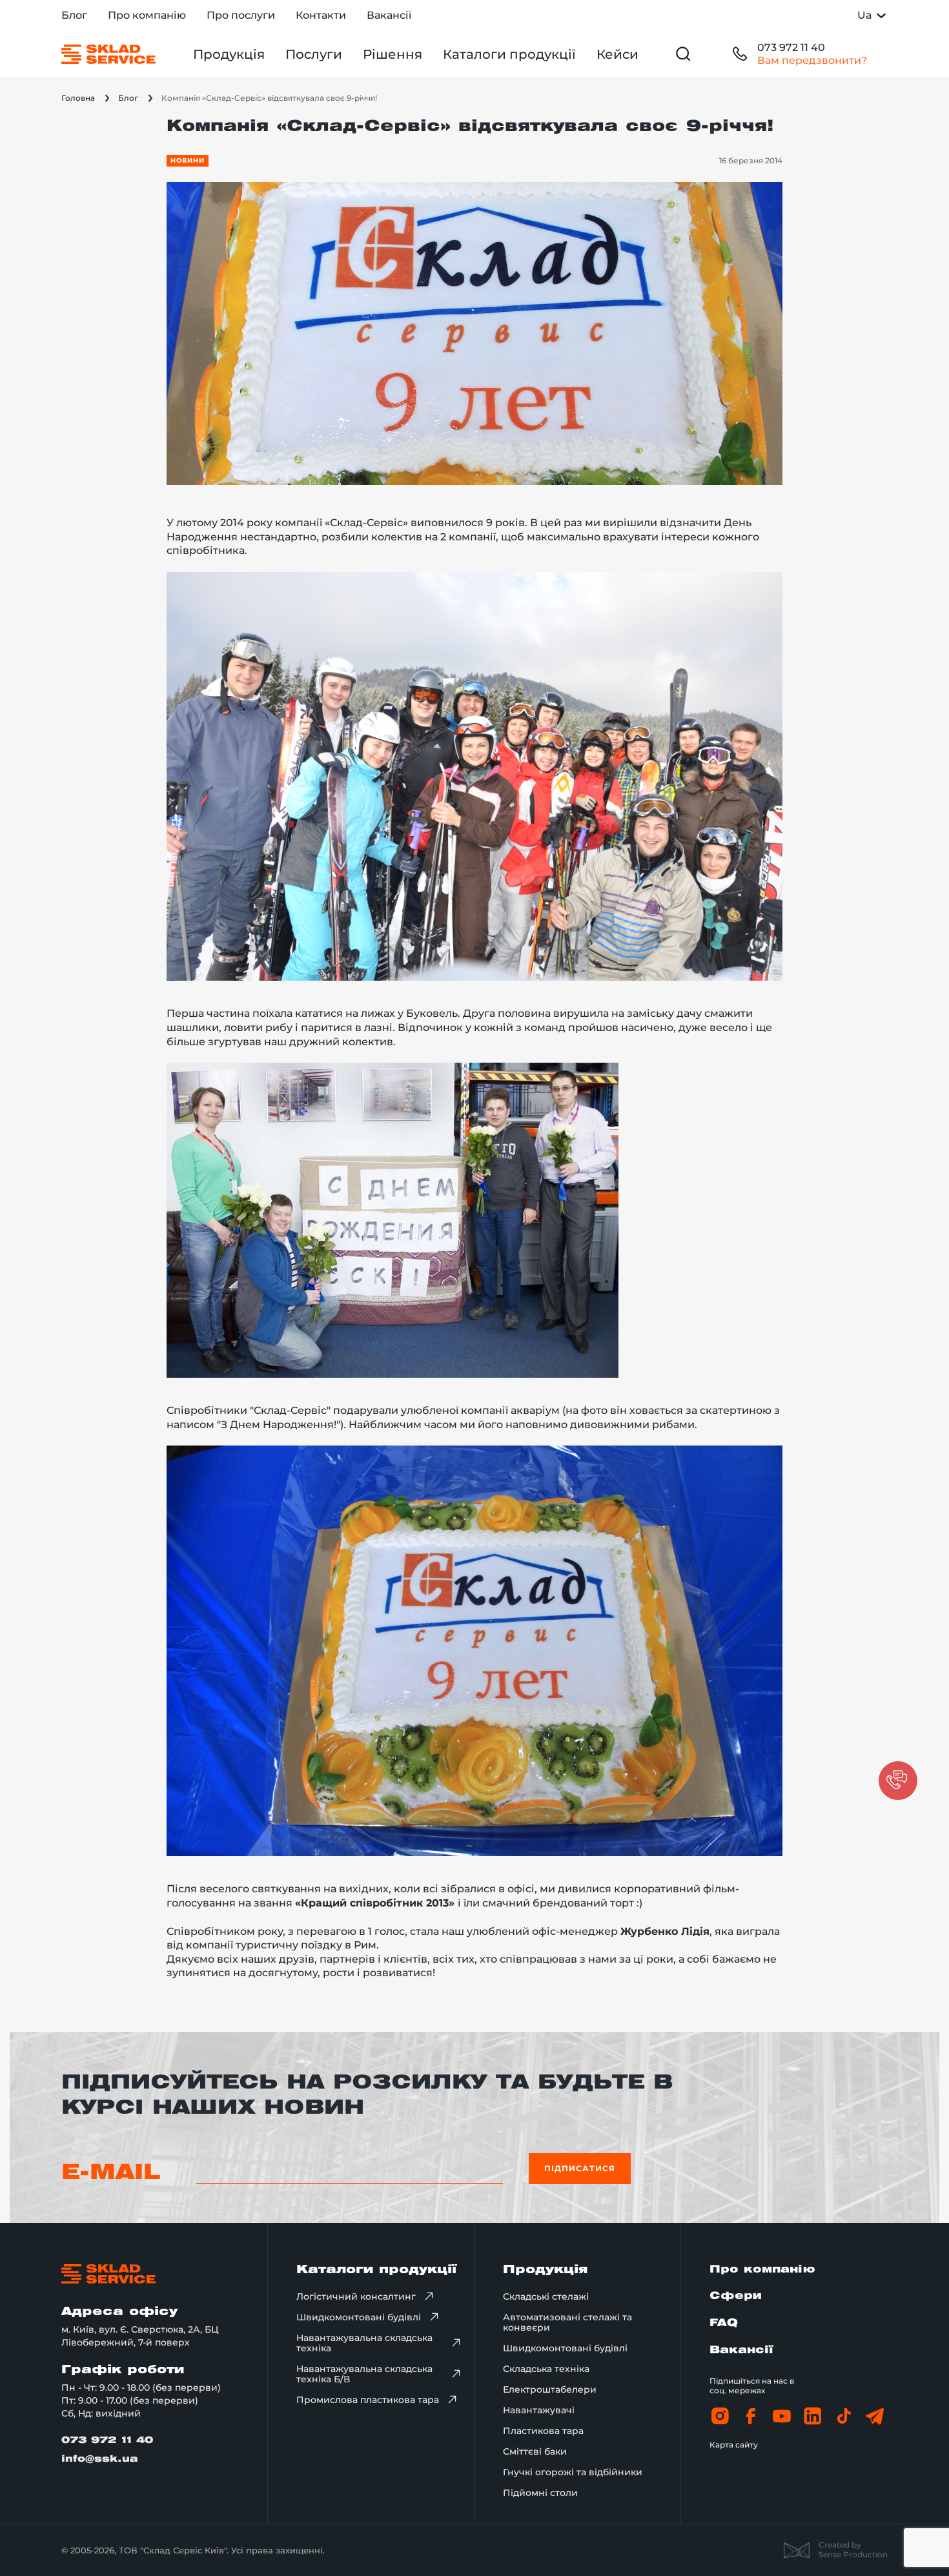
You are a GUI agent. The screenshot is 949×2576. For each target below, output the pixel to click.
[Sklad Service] (108, 54)
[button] (898, 1781)
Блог (74, 15)
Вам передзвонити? (812, 60)
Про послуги (241, 15)
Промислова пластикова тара (368, 2400)
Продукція (229, 54)
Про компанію (147, 15)
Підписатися (580, 2168)
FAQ (724, 2323)
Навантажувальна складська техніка (364, 2343)
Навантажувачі (539, 2410)
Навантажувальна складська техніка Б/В (364, 2374)
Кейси (617, 54)
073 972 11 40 (791, 47)
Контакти (321, 15)
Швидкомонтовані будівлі (359, 2317)
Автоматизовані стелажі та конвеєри (567, 2322)
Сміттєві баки (535, 2451)
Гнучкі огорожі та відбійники (573, 2472)
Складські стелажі (546, 2296)
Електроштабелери (550, 2389)
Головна (78, 98)
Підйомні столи (540, 2493)
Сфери (735, 2296)
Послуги (314, 54)
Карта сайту (734, 2445)
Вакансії (389, 15)
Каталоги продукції (509, 54)
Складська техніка (546, 2369)
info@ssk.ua (100, 2459)
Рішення (393, 54)
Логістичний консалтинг (356, 2296)
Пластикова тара (543, 2431)
